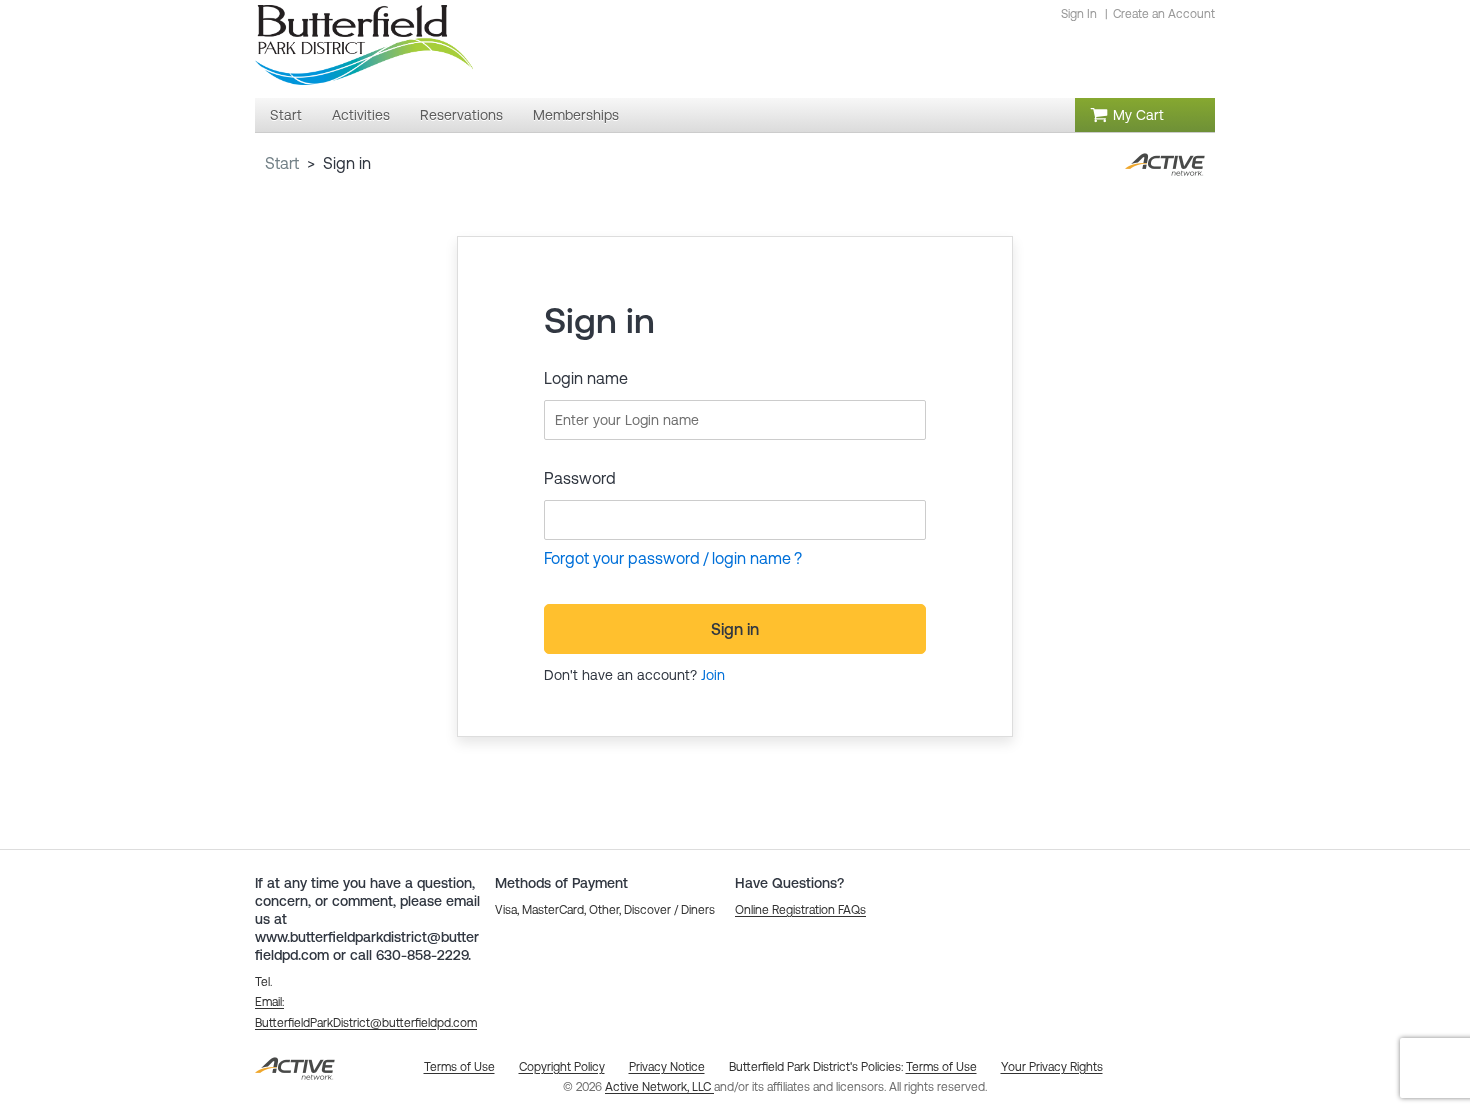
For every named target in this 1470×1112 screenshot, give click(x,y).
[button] (800, 910)
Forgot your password (622, 558)
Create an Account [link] (1164, 14)
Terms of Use (941, 1067)
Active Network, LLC (659, 1087)
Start (282, 163)
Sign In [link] (1079, 14)
